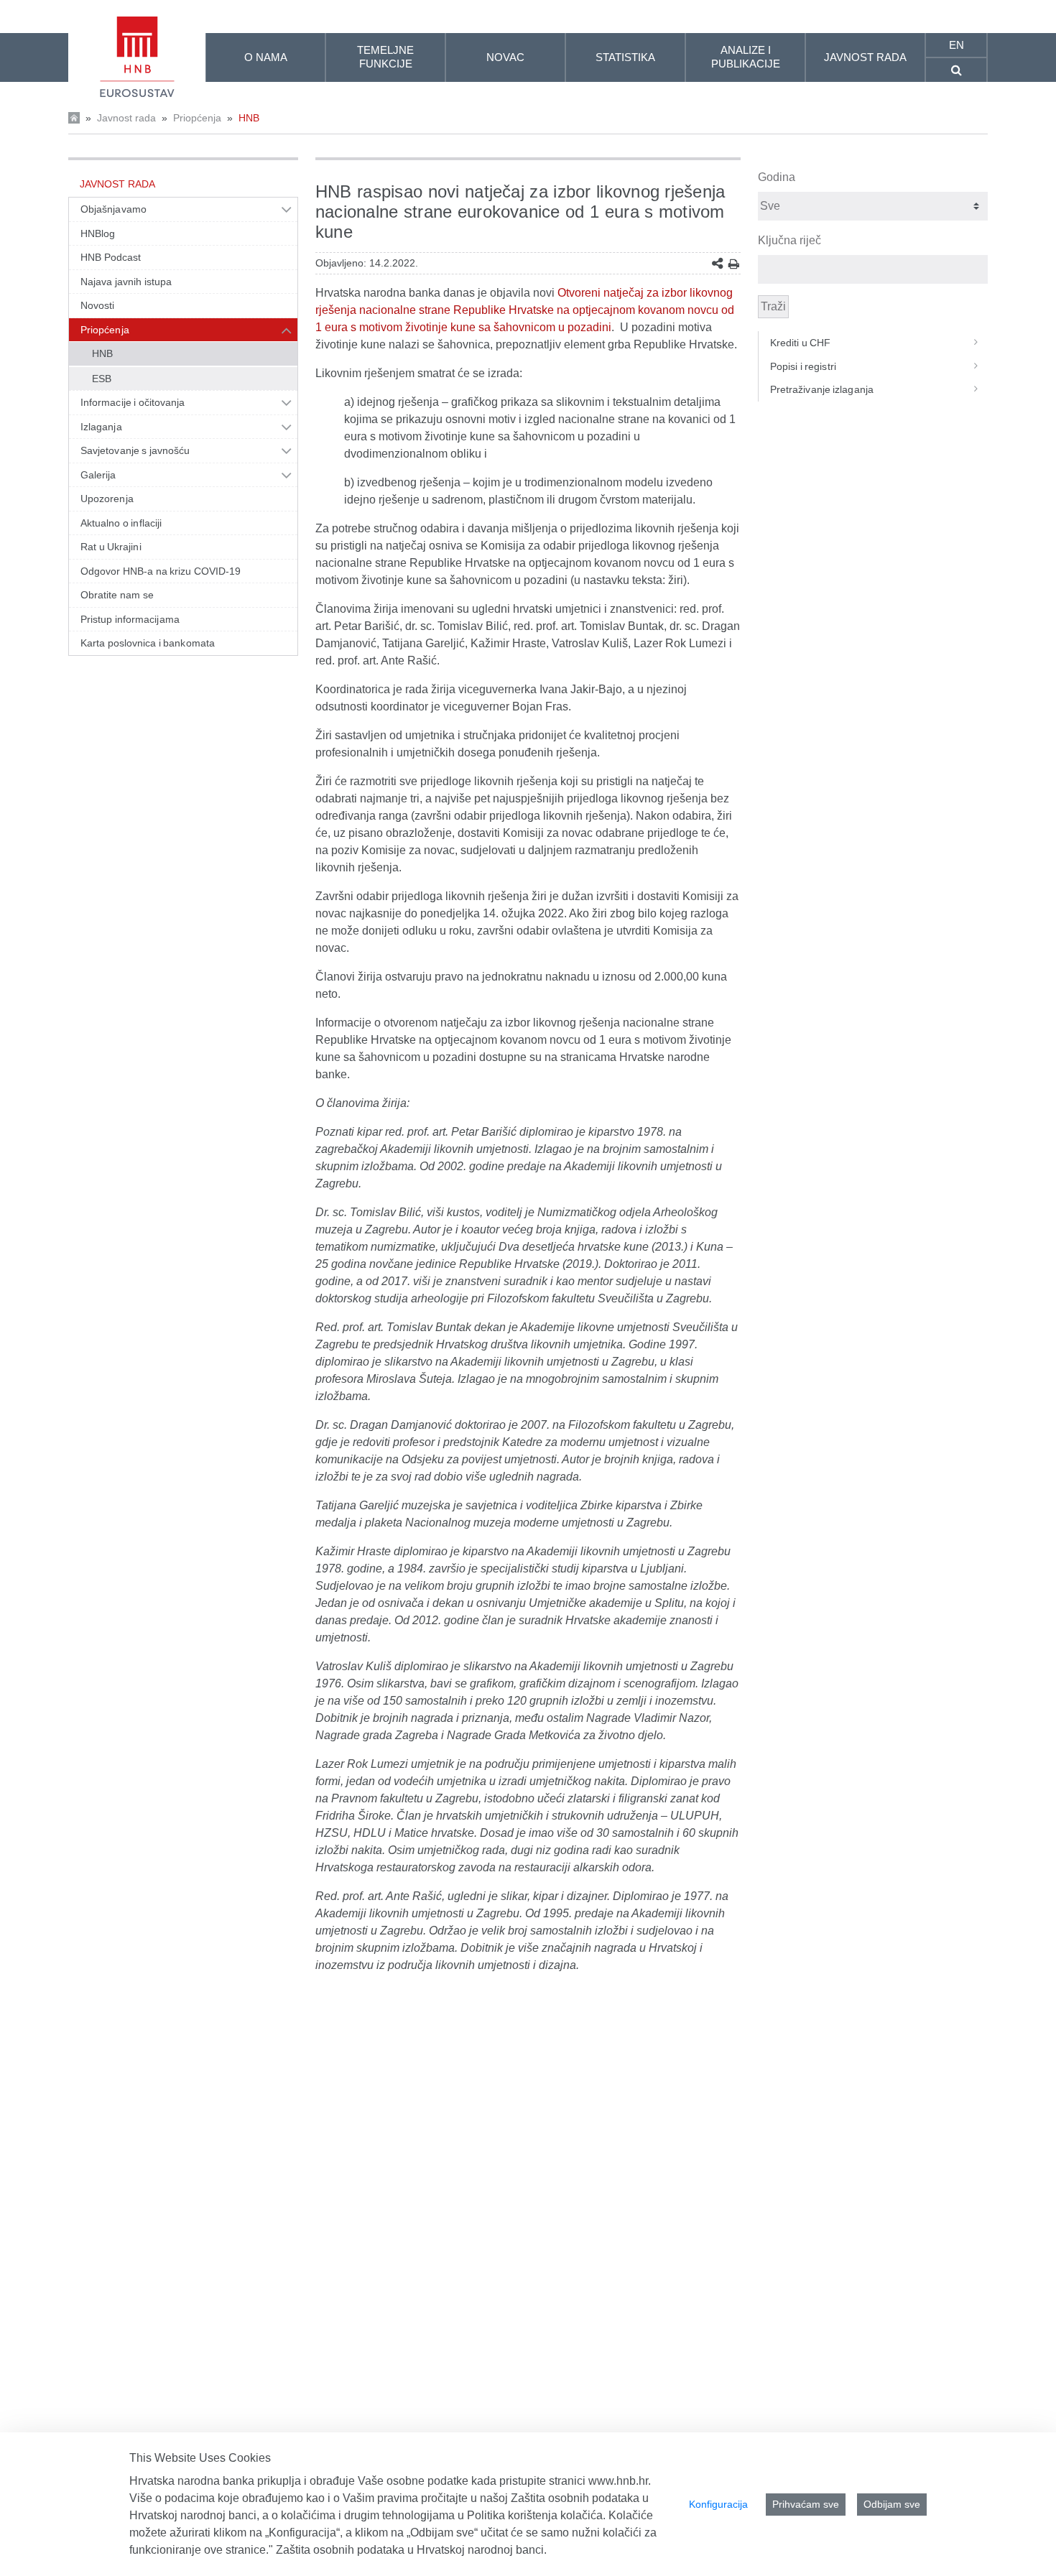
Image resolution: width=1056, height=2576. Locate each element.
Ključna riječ (789, 240)
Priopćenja (197, 118)
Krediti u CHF (801, 343)
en (957, 45)
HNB (249, 118)
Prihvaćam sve (806, 2504)
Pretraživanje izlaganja (822, 389)
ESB (102, 379)
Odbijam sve (892, 2504)
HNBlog (98, 233)
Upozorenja (107, 499)
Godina (777, 177)
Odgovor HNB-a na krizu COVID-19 (161, 571)
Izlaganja (101, 427)
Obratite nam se (117, 595)
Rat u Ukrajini (111, 547)
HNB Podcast (111, 257)
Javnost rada (126, 118)
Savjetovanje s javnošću (135, 450)
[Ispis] (734, 264)
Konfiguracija (718, 2504)
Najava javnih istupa (126, 282)
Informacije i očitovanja (133, 402)
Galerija (98, 475)
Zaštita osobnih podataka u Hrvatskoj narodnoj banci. (411, 2550)
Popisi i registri (803, 366)
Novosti (98, 305)
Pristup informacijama (130, 619)
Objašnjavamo (114, 209)
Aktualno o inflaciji (121, 523)
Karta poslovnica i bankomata (148, 643)
